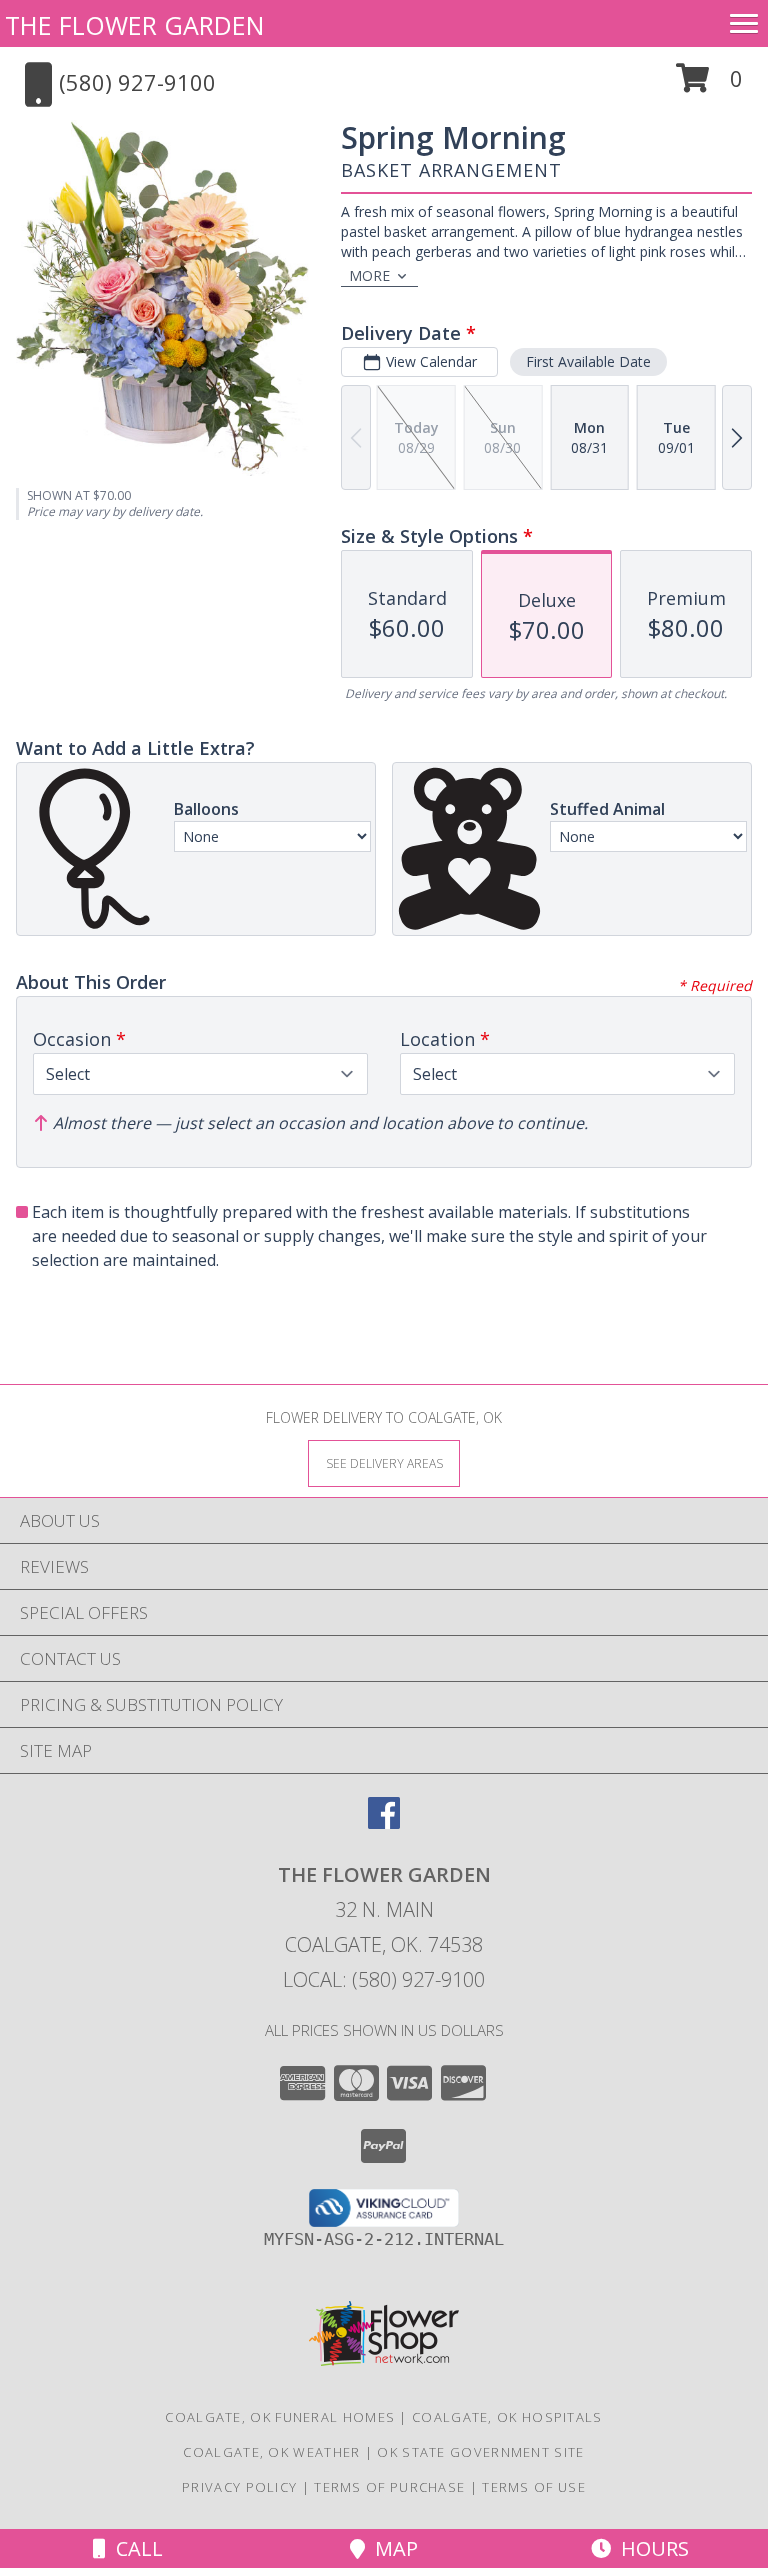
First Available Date (588, 361)
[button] (709, 85)
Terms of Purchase (389, 2487)
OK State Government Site (480, 2452)
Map (391, 2548)
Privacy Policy (239, 2487)
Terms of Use (534, 2487)
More (369, 275)
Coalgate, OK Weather (271, 2452)
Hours (650, 2548)
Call (134, 2548)
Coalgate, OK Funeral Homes (280, 2417)
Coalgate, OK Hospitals (507, 2417)
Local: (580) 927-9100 (384, 1979)
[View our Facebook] (384, 1822)
